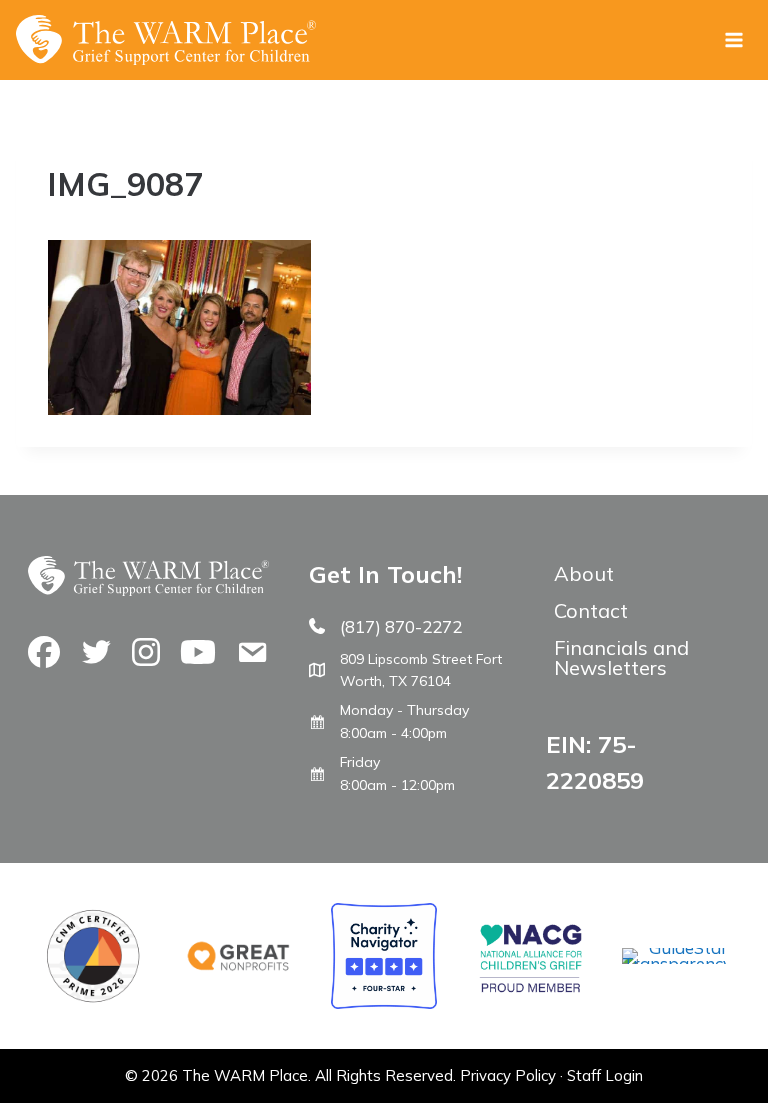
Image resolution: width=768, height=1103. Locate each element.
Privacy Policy (508, 1075)
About (584, 573)
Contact (591, 610)
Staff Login (605, 1075)
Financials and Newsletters (621, 657)
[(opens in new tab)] (675, 963)
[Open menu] (733, 39)
